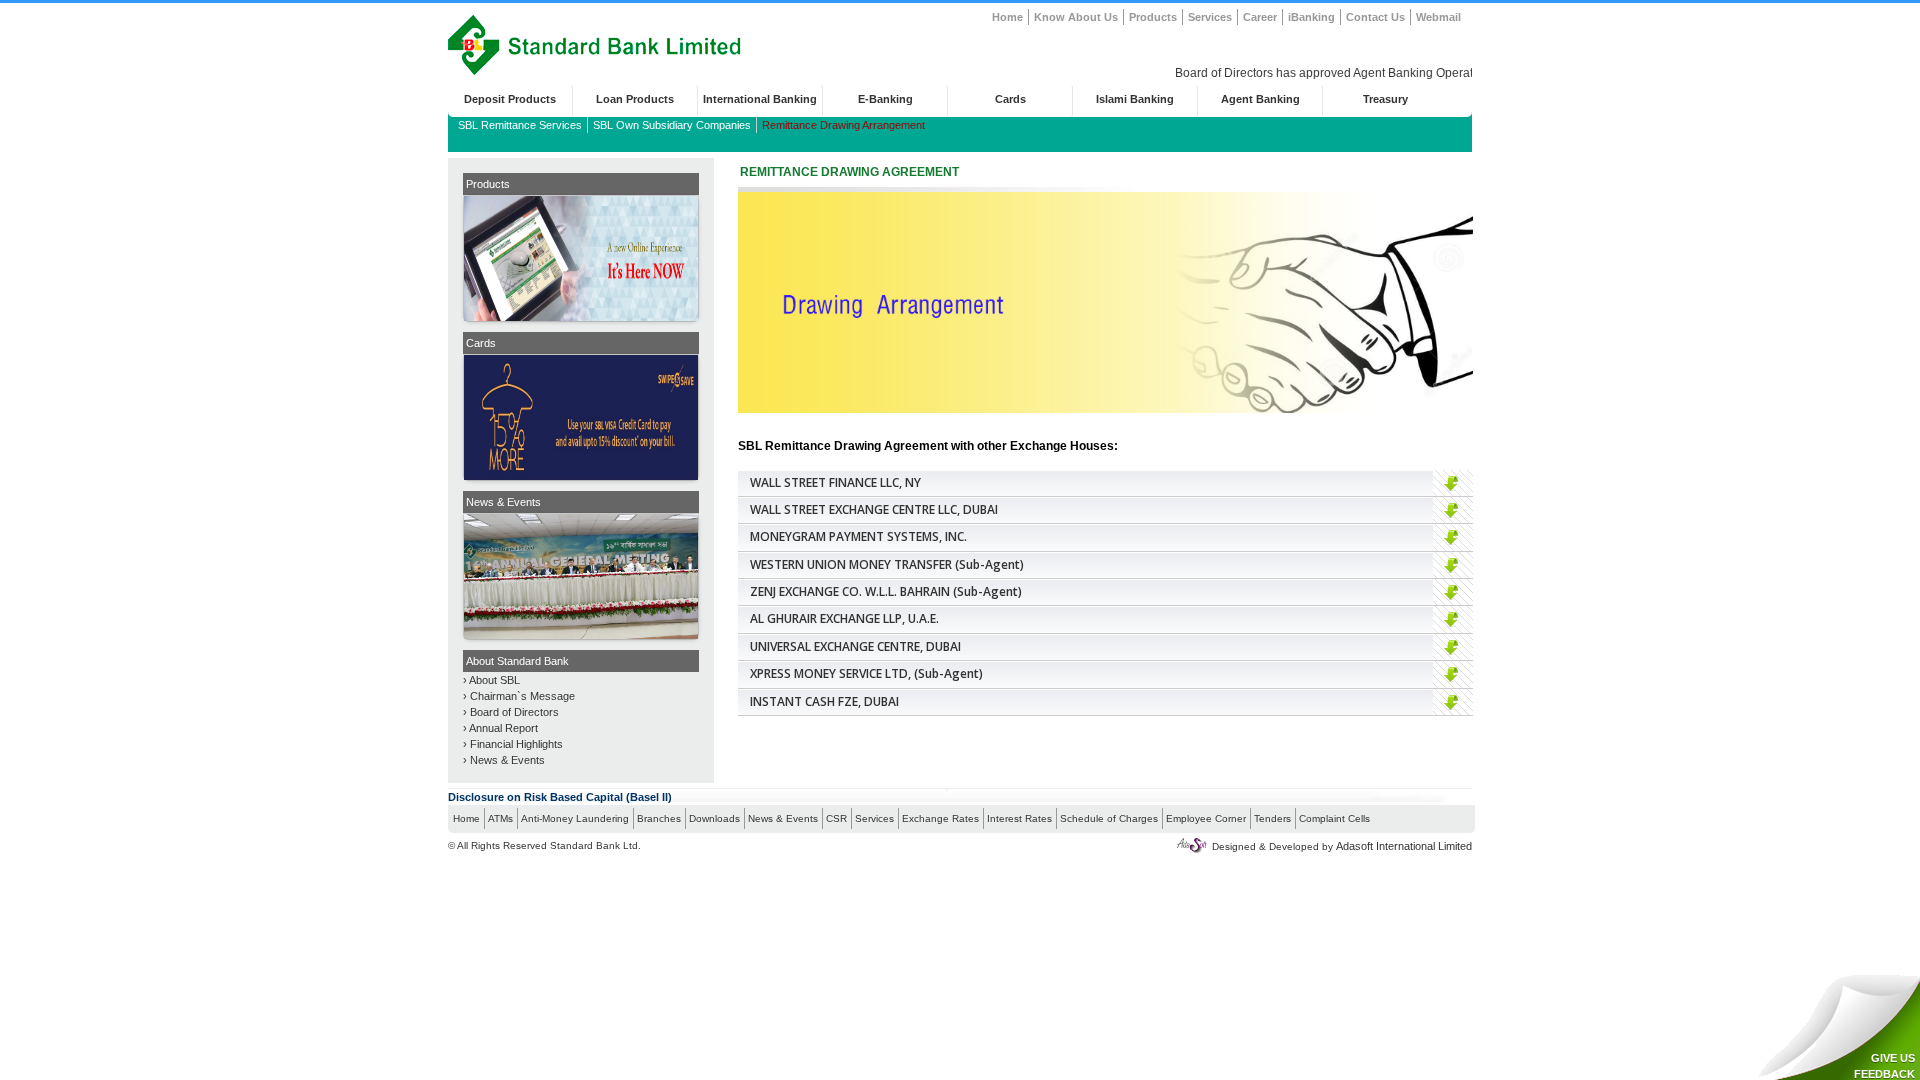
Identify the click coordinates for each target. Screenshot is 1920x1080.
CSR (836, 818)
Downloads (714, 818)
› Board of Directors (511, 712)
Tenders (1272, 818)
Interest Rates (1019, 818)
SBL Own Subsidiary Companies (672, 125)
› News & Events (504, 760)
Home (1007, 17)
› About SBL (491, 680)
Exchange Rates (940, 818)
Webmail (1438, 17)
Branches (659, 818)
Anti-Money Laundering (575, 818)
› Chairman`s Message (519, 696)
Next (719, 252)
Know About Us (1076, 17)
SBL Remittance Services (520, 125)
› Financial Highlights (513, 744)
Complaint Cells (1334, 818)
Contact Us (1375, 17)
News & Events (783, 818)
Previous (443, 252)
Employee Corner (1206, 818)
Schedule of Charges (1109, 818)
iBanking (1311, 17)
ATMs (500, 818)
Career (1260, 17)
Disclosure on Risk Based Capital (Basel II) (560, 797)
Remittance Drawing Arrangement (843, 125)
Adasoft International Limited (1404, 846)
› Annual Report (500, 728)
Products (1153, 17)
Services (1210, 17)
